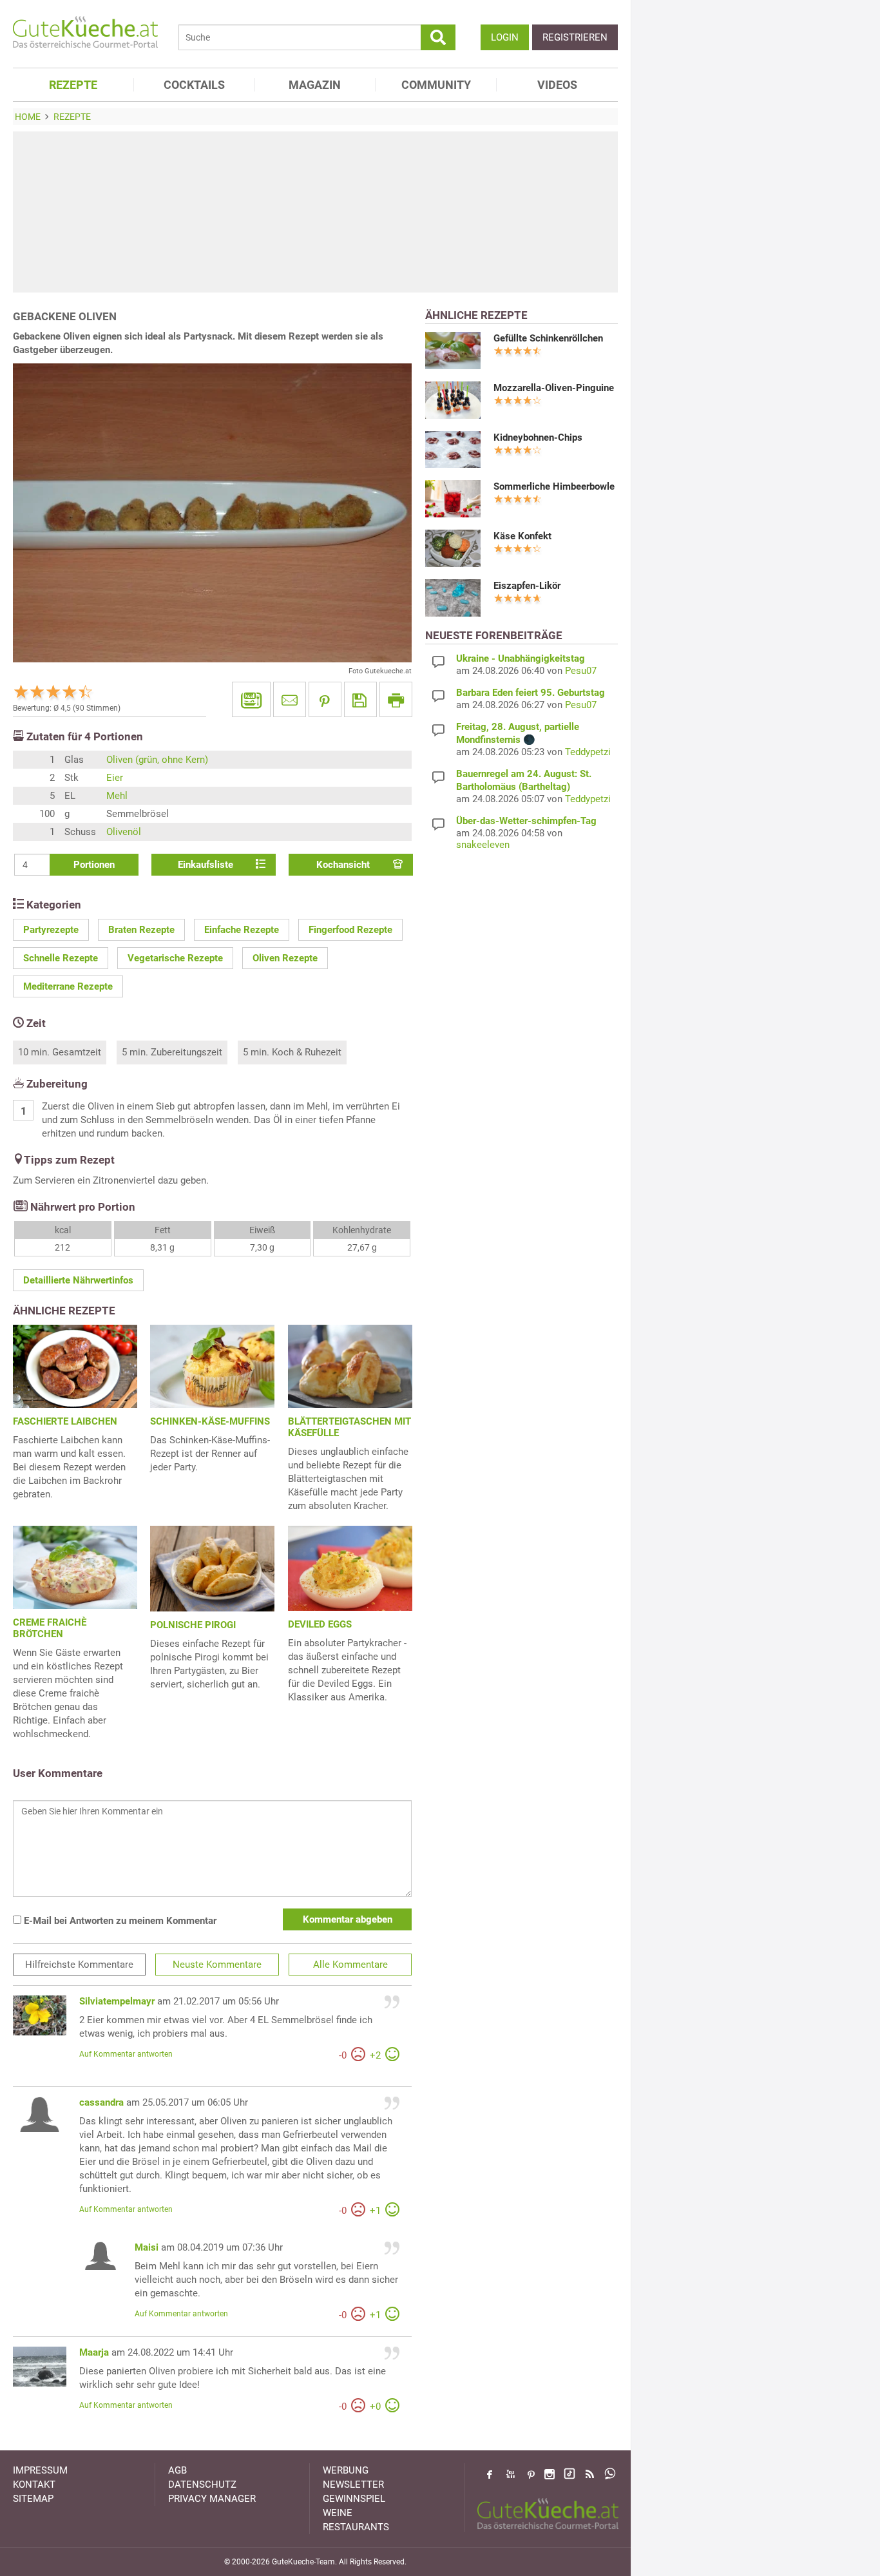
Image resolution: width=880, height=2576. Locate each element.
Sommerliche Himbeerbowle (554, 486)
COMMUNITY (436, 85)
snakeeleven (483, 845)
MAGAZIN (315, 85)
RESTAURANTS (356, 2527)
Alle (350, 1965)
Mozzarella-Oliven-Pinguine (554, 388)
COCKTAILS (194, 85)
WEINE (338, 2513)
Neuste (217, 1965)
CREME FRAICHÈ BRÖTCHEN (50, 1628)
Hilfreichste (79, 1965)
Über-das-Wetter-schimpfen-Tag (526, 821)
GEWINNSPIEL (354, 2499)
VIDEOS (557, 85)
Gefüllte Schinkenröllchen (548, 338)
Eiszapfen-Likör (527, 586)
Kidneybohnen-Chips (538, 437)
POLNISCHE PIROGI (193, 1625)
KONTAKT (34, 2485)
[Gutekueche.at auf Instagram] (550, 2474)
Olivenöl (124, 832)
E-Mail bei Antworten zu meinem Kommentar (119, 1921)
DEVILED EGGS (320, 1624)
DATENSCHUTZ (202, 2485)
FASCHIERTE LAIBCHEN (65, 1421)
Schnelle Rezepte (61, 958)
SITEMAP (33, 2499)
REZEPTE (73, 85)
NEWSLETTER (353, 2485)
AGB (177, 2470)
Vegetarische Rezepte (175, 958)
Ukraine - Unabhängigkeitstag (521, 658)
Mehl (117, 796)
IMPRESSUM (40, 2470)
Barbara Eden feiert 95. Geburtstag (531, 693)
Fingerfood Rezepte (350, 930)
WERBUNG (346, 2470)
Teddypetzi (588, 752)
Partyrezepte (51, 930)
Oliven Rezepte (285, 958)
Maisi (147, 2247)
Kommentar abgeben (348, 1919)
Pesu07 (581, 671)
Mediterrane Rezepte (68, 986)
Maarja (94, 2352)
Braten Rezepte (141, 930)
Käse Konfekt (522, 536)
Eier (115, 778)
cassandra (101, 2102)
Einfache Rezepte (242, 930)
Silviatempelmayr (117, 2001)
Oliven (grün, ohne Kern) (157, 760)
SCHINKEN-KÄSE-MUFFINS (210, 1421)
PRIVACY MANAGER (212, 2499)
